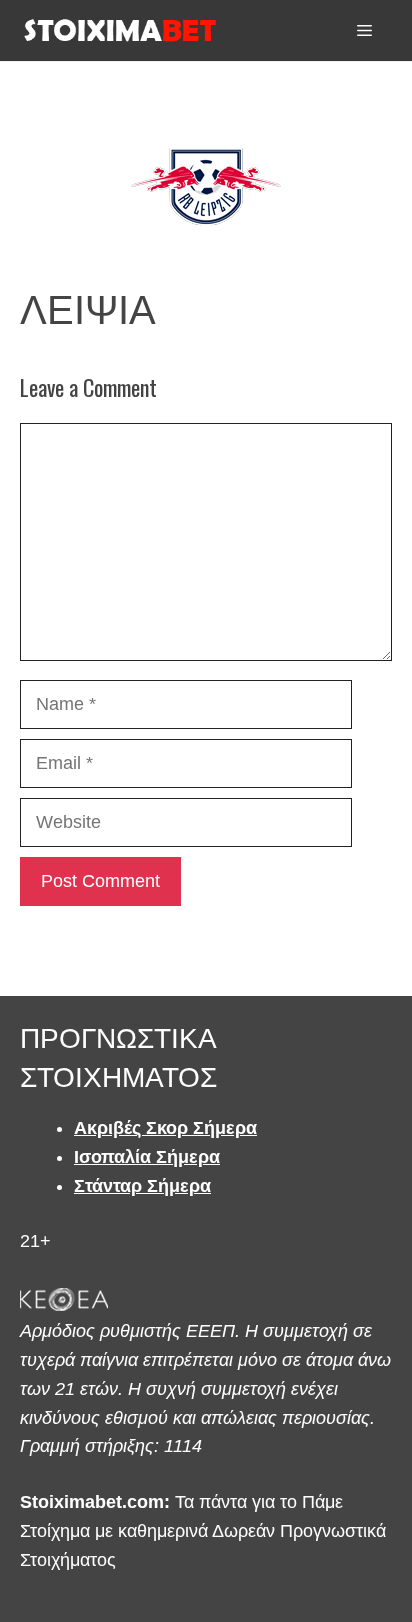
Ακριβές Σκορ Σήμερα (165, 1128)
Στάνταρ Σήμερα (142, 1186)
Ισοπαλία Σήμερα (147, 1157)
